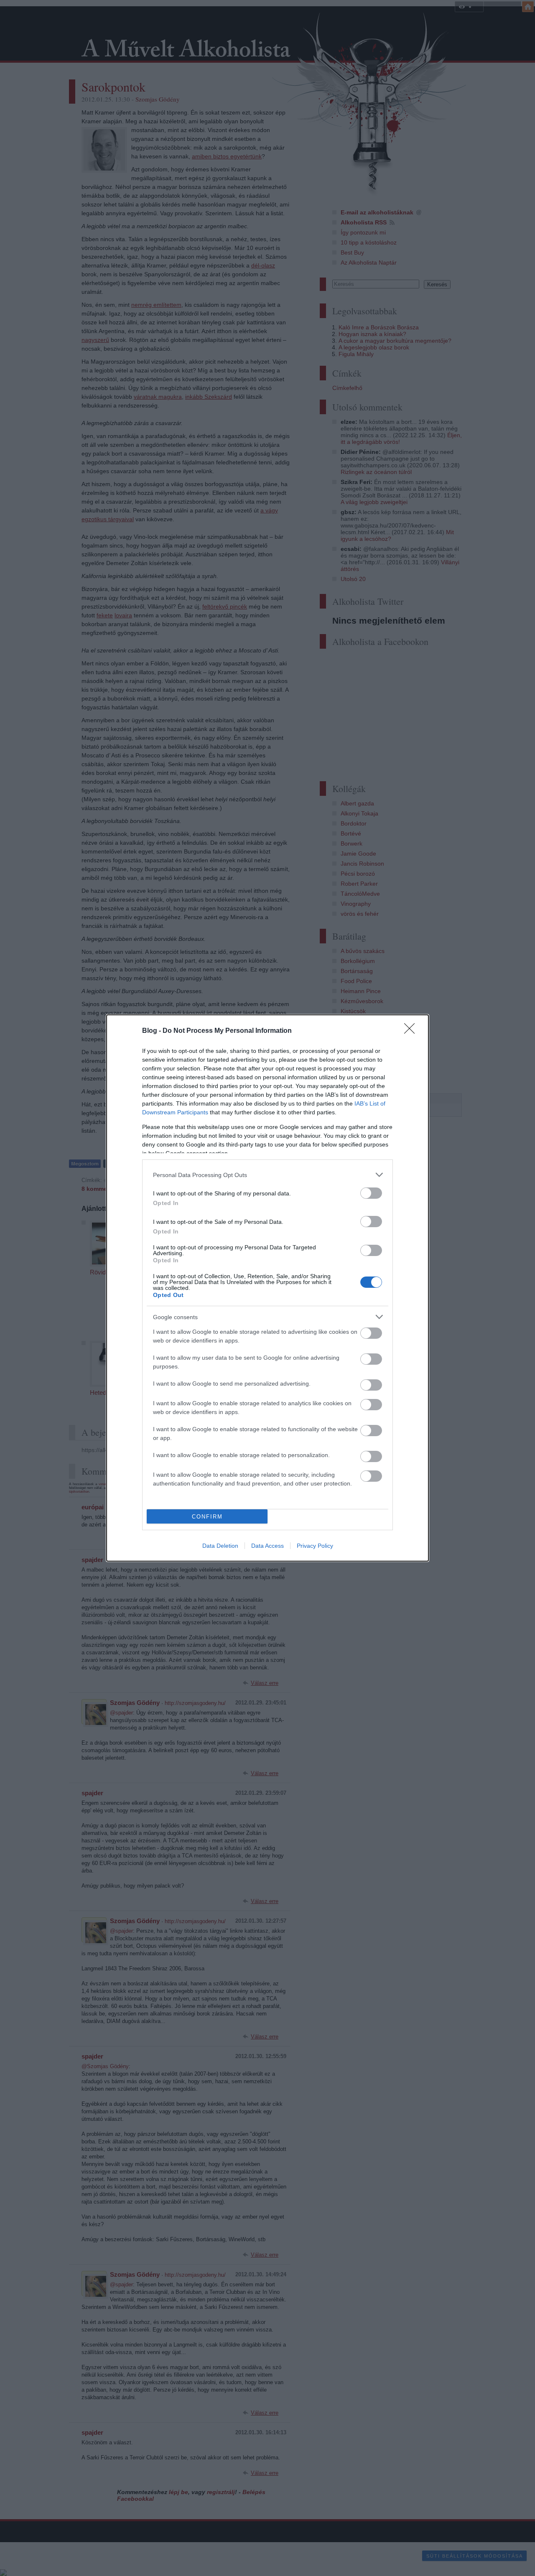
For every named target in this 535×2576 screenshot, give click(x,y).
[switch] (371, 1193)
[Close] (412, 1031)
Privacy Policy (315, 1546)
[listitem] (267, 1175)
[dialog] (267, 1288)
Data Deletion (220, 1546)
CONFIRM (207, 1517)
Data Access (267, 1546)
